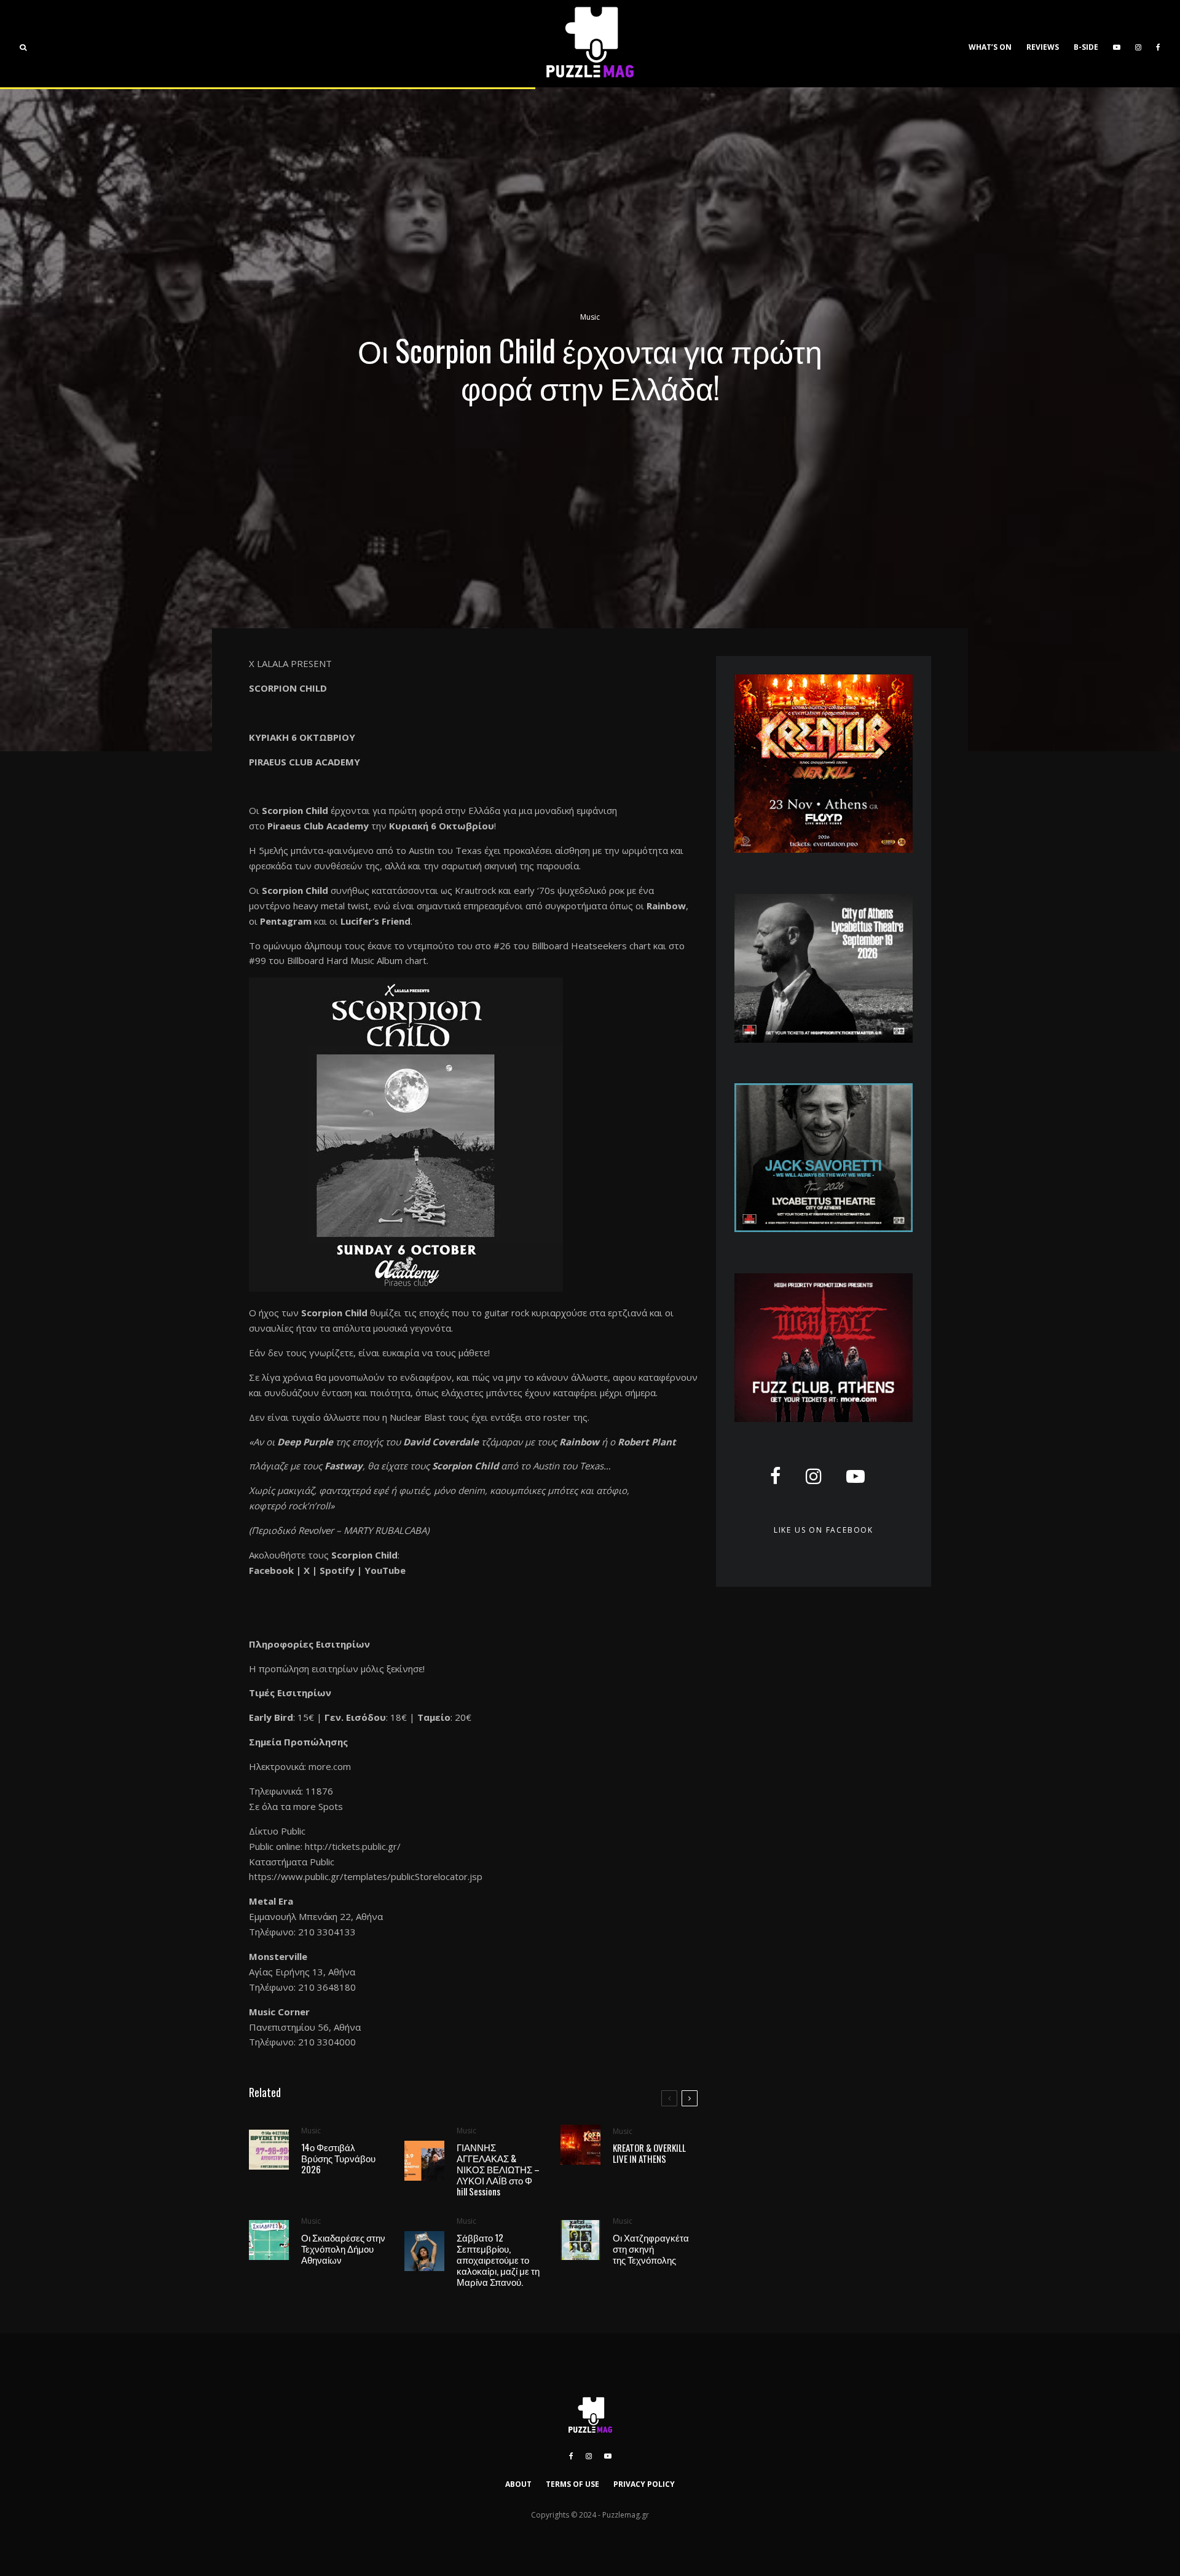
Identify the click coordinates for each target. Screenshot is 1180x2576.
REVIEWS (1043, 47)
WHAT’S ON (990, 47)
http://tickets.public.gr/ (353, 1846)
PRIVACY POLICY (644, 2484)
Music (590, 317)
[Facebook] (1158, 44)
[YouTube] (1117, 44)
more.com (330, 1766)
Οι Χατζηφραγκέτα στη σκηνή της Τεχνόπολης (651, 2248)
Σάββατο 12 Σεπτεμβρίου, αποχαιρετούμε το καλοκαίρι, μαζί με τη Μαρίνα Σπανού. (498, 2259)
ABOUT (518, 2484)
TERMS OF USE (572, 2484)
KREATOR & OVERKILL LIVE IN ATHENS (649, 2153)
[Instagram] (1138, 44)
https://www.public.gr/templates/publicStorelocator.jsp (366, 1876)
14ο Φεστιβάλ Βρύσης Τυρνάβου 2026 (338, 2158)
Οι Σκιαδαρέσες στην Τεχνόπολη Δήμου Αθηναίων (343, 2248)
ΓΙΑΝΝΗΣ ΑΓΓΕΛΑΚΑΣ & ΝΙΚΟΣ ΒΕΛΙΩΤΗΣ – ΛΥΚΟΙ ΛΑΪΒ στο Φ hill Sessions (498, 2169)
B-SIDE (1086, 47)
